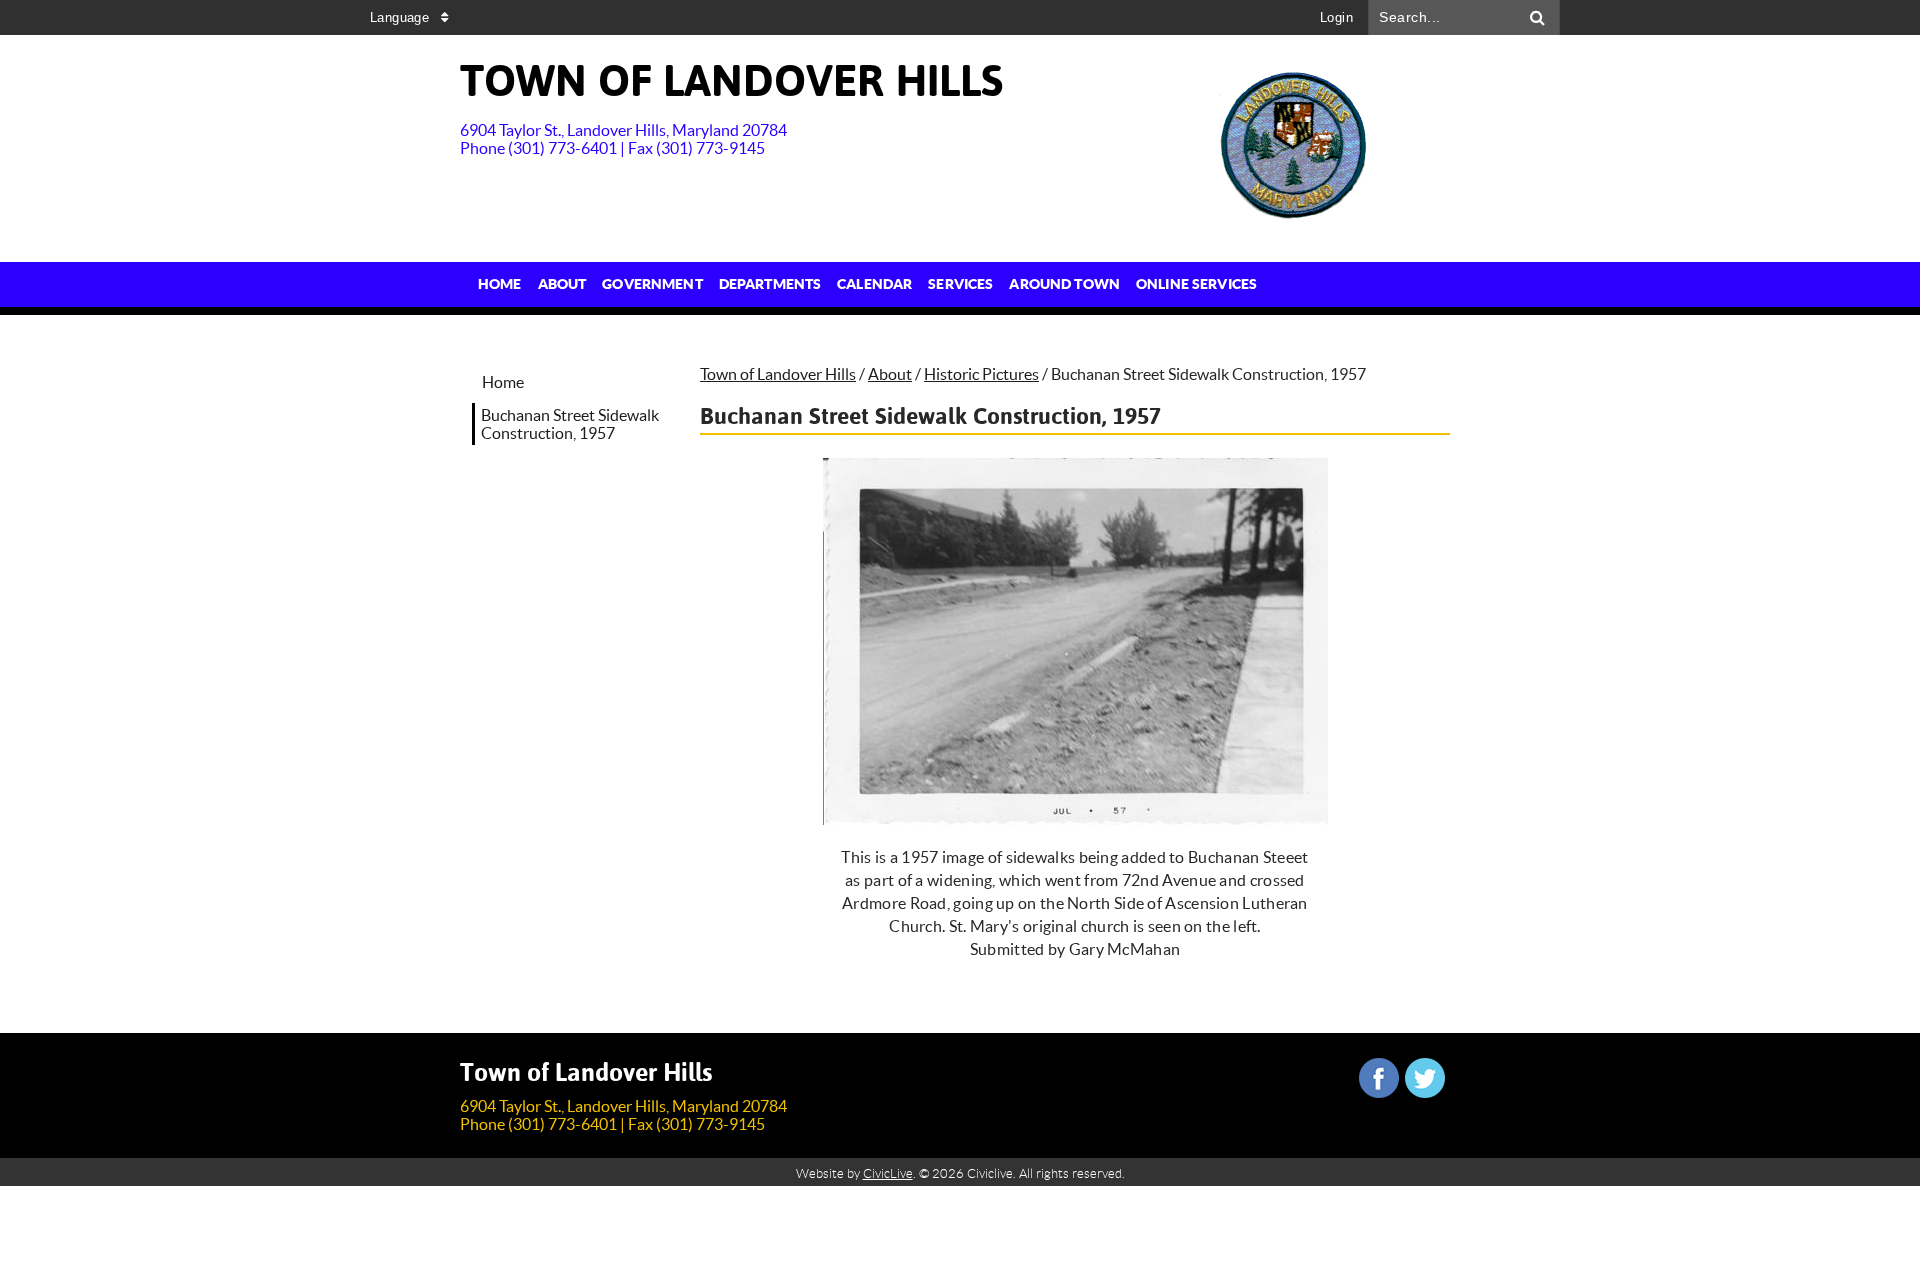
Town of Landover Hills (778, 374)
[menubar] (867, 284)
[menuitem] (500, 284)
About (890, 374)
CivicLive (888, 1173)
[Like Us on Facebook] (1379, 1078)
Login (1336, 17)
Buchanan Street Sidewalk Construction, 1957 (570, 424)
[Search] (1538, 17)
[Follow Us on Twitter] (1425, 1078)
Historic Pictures (981, 374)
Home (503, 382)
